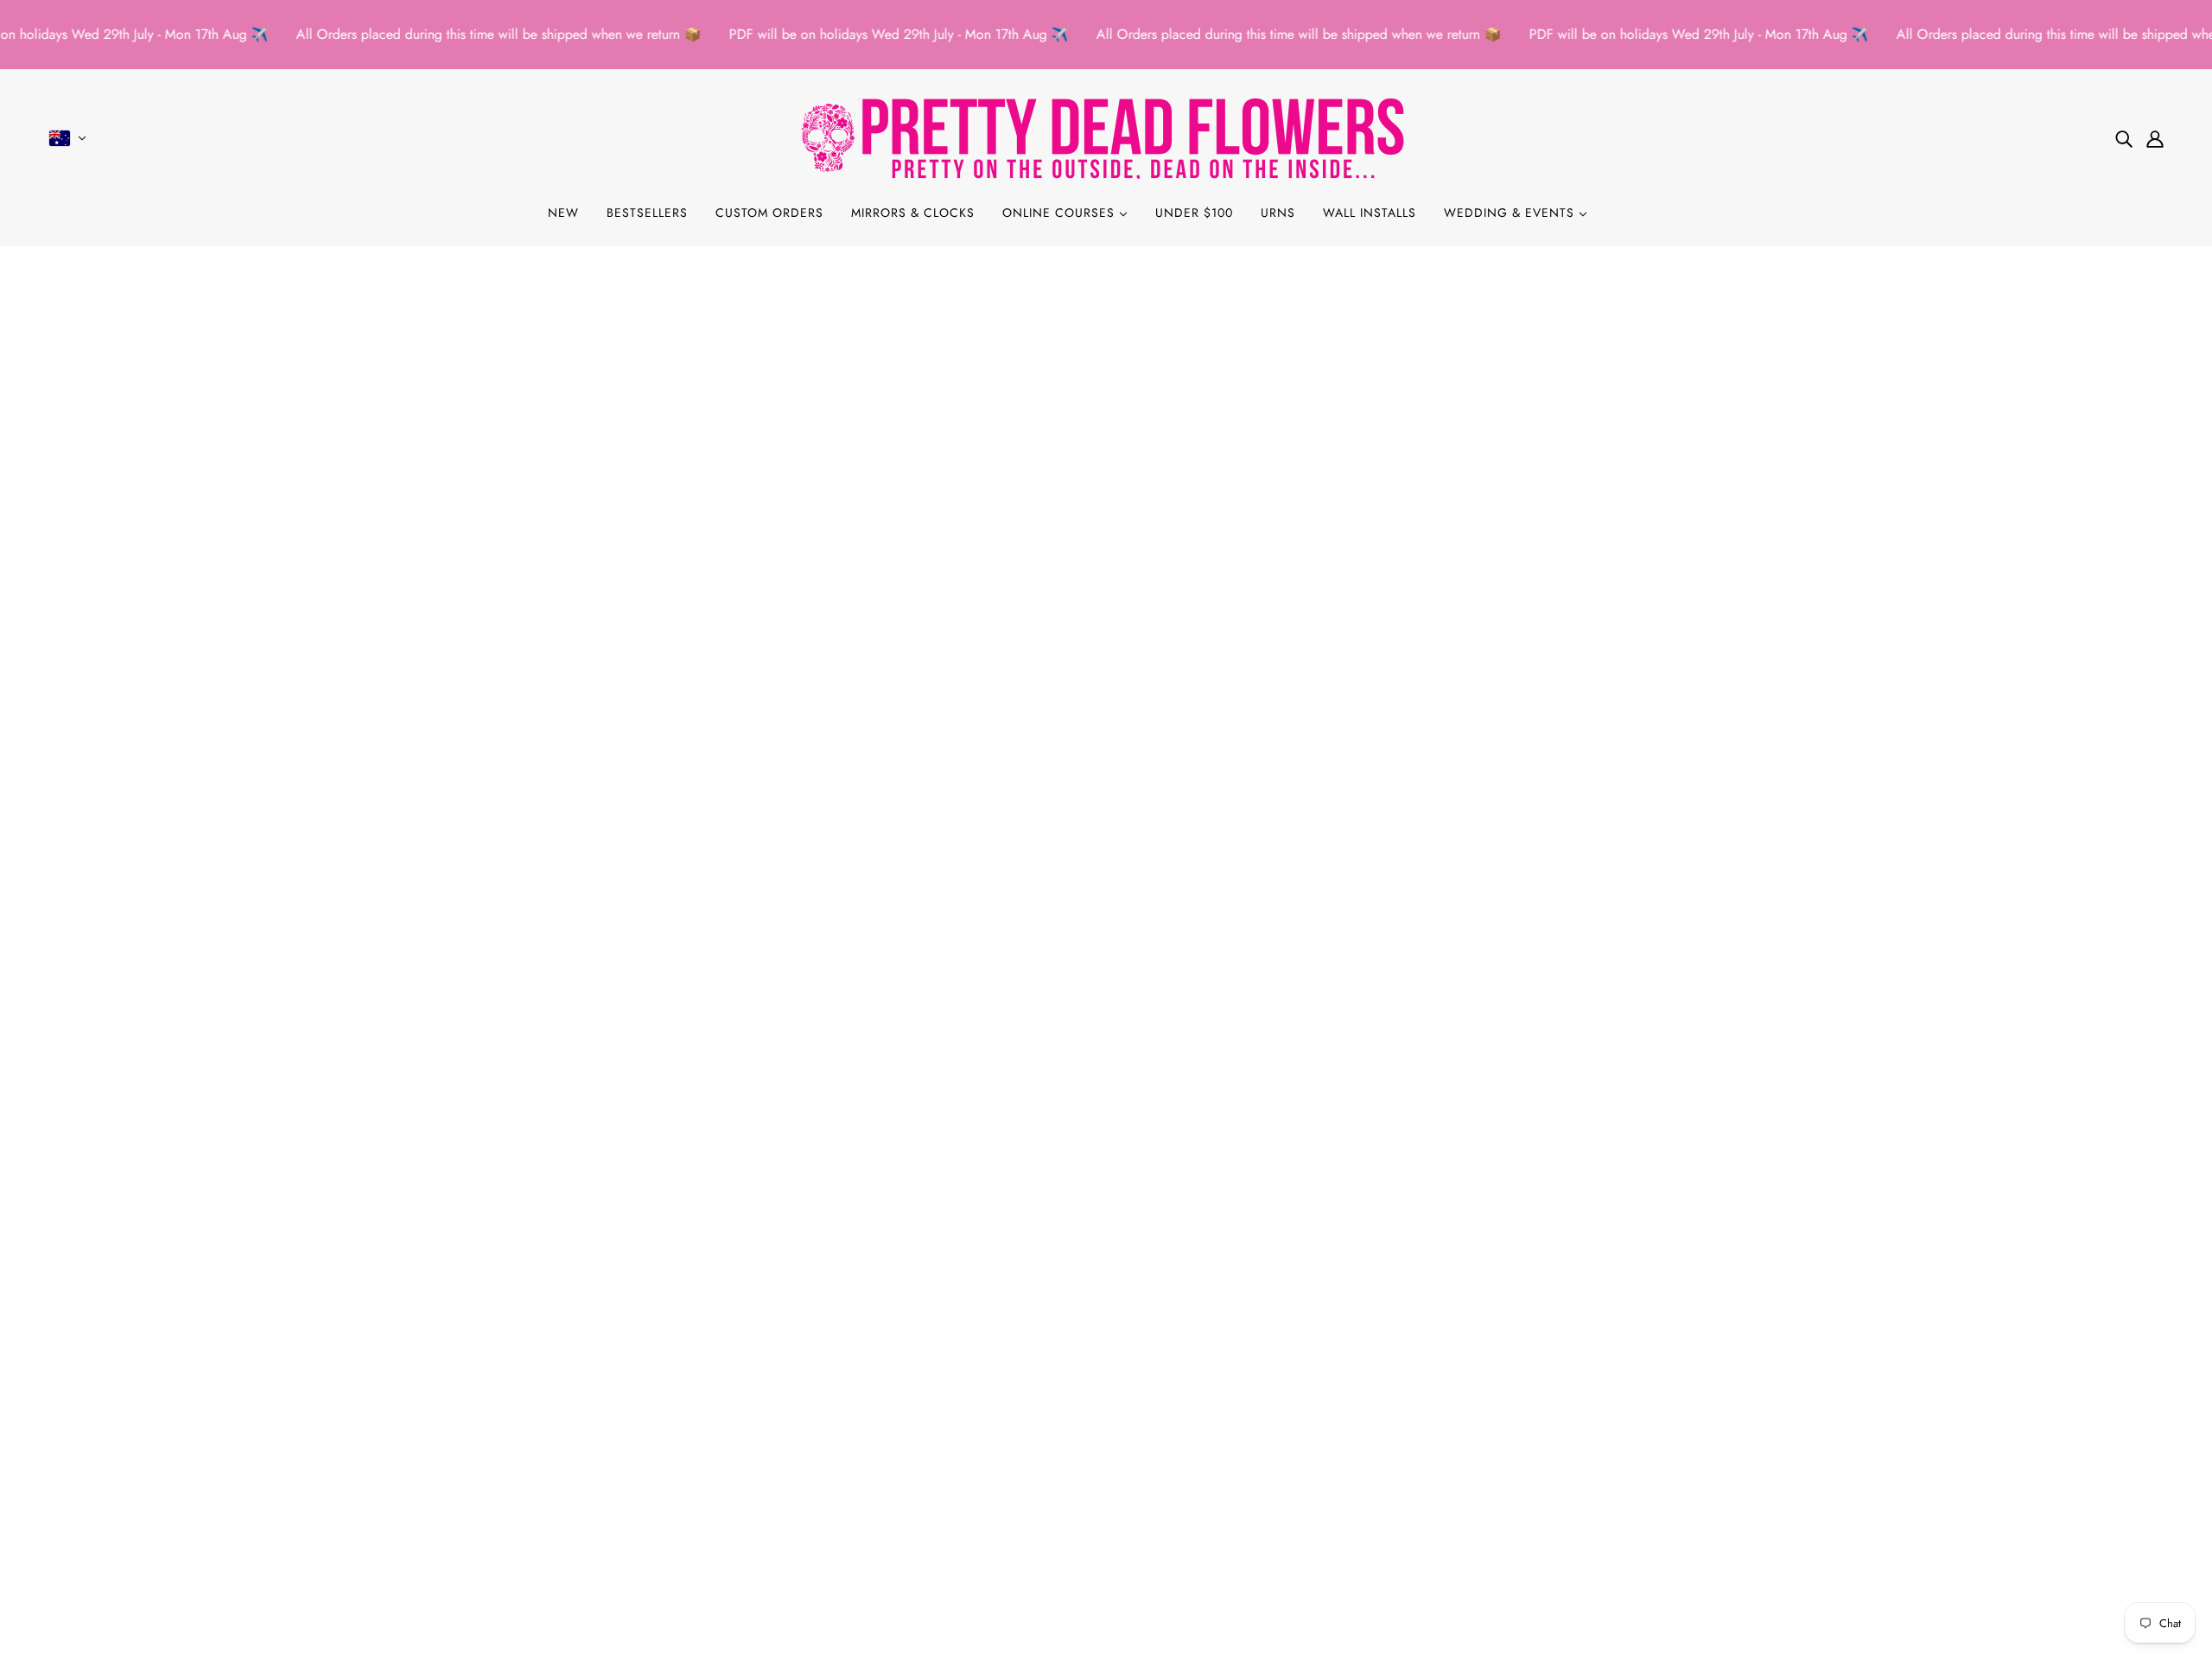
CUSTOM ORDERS (769, 213)
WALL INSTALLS (1370, 213)
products (1249, 470)
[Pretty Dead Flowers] (1106, 138)
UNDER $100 (1194, 213)
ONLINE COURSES (1061, 213)
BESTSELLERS (647, 213)
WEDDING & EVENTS (1511, 213)
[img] (2124, 138)
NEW (563, 213)
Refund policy (95, 1449)
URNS (1278, 213)
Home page (1062, 470)
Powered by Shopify (1106, 1597)
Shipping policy (101, 1511)
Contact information (113, 1532)
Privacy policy (96, 1469)
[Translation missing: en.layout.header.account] (2155, 138)
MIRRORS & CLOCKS (913, 213)
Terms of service (101, 1490)
